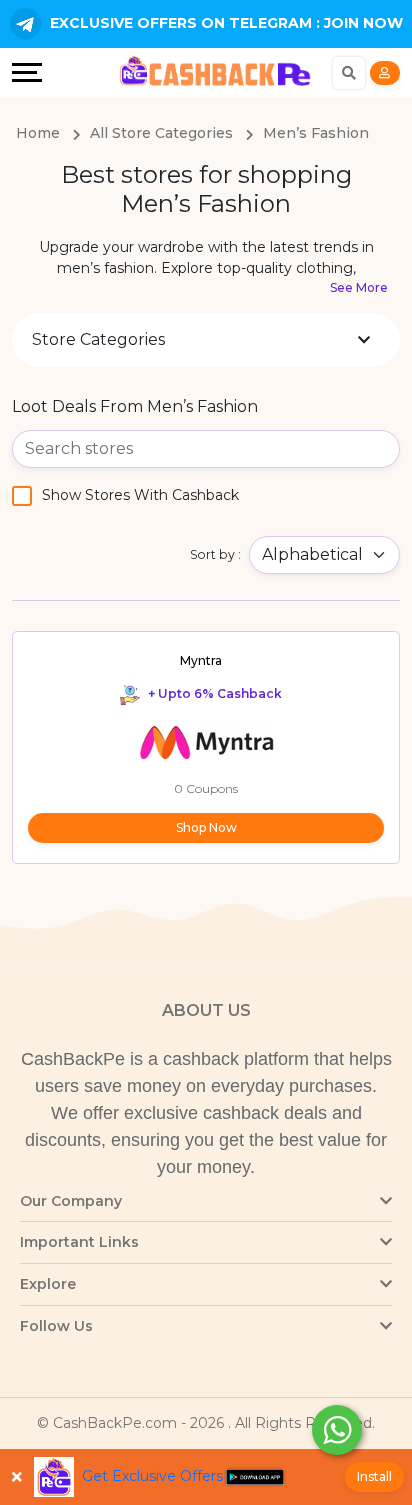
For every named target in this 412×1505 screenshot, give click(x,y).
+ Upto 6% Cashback (213, 693)
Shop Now (206, 827)
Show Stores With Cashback (140, 495)
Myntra (201, 660)
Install (374, 1476)
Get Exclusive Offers (152, 1476)
